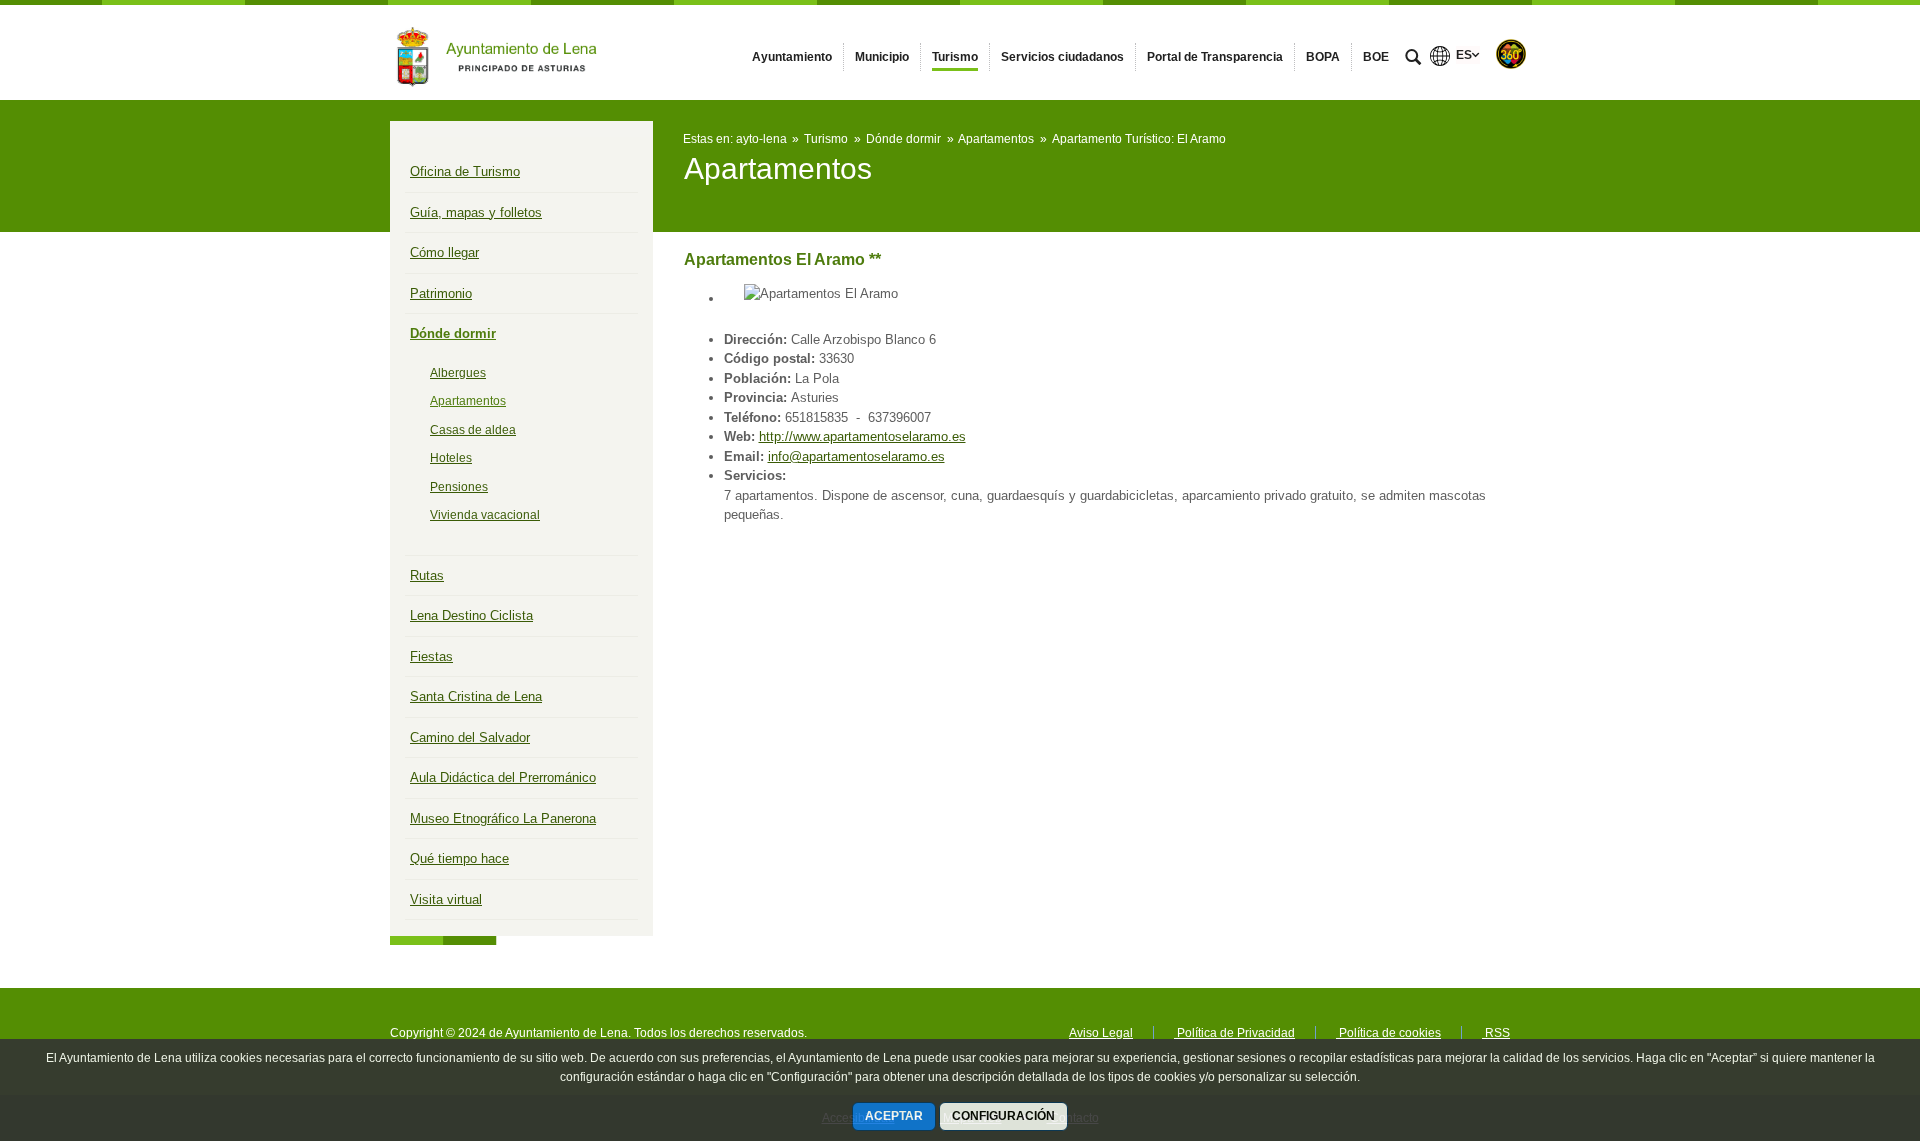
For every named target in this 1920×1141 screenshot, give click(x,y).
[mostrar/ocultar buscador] (1413, 59)
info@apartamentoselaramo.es (856, 456)
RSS (1496, 1033)
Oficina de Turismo (465, 171)
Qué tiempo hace (459, 858)
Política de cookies (1388, 1033)
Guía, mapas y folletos (476, 212)
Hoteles (451, 458)
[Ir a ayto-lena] (500, 52)
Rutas (427, 575)
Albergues (458, 373)
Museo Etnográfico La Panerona (503, 818)
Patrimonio (441, 293)
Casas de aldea (473, 430)
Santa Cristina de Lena (476, 696)
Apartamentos (468, 401)
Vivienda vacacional (485, 515)
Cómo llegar (444, 252)
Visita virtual (446, 899)
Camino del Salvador (470, 737)
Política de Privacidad (1234, 1033)
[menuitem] (792, 57)
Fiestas (431, 656)
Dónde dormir (453, 333)
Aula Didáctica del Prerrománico (503, 777)
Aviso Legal (1101, 1033)
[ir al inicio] (1840, 1021)
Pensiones (459, 487)
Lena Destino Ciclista (471, 615)
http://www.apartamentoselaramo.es (862, 436)
